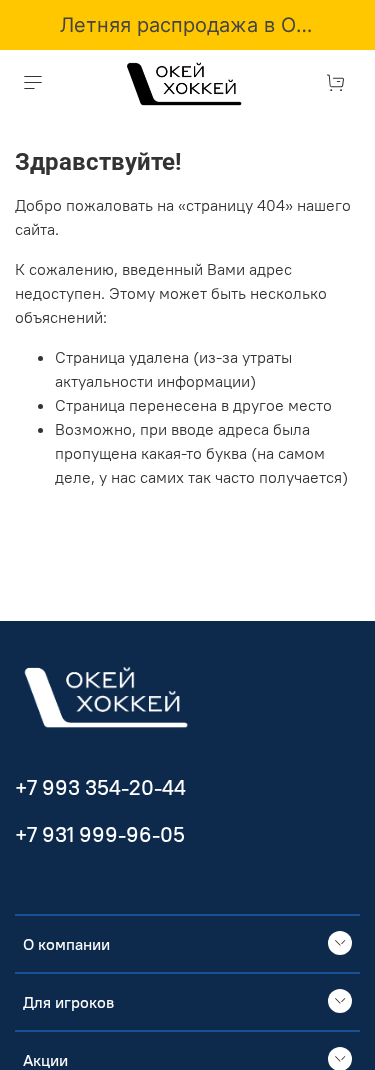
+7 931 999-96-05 (100, 834)
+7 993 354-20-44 (100, 787)
